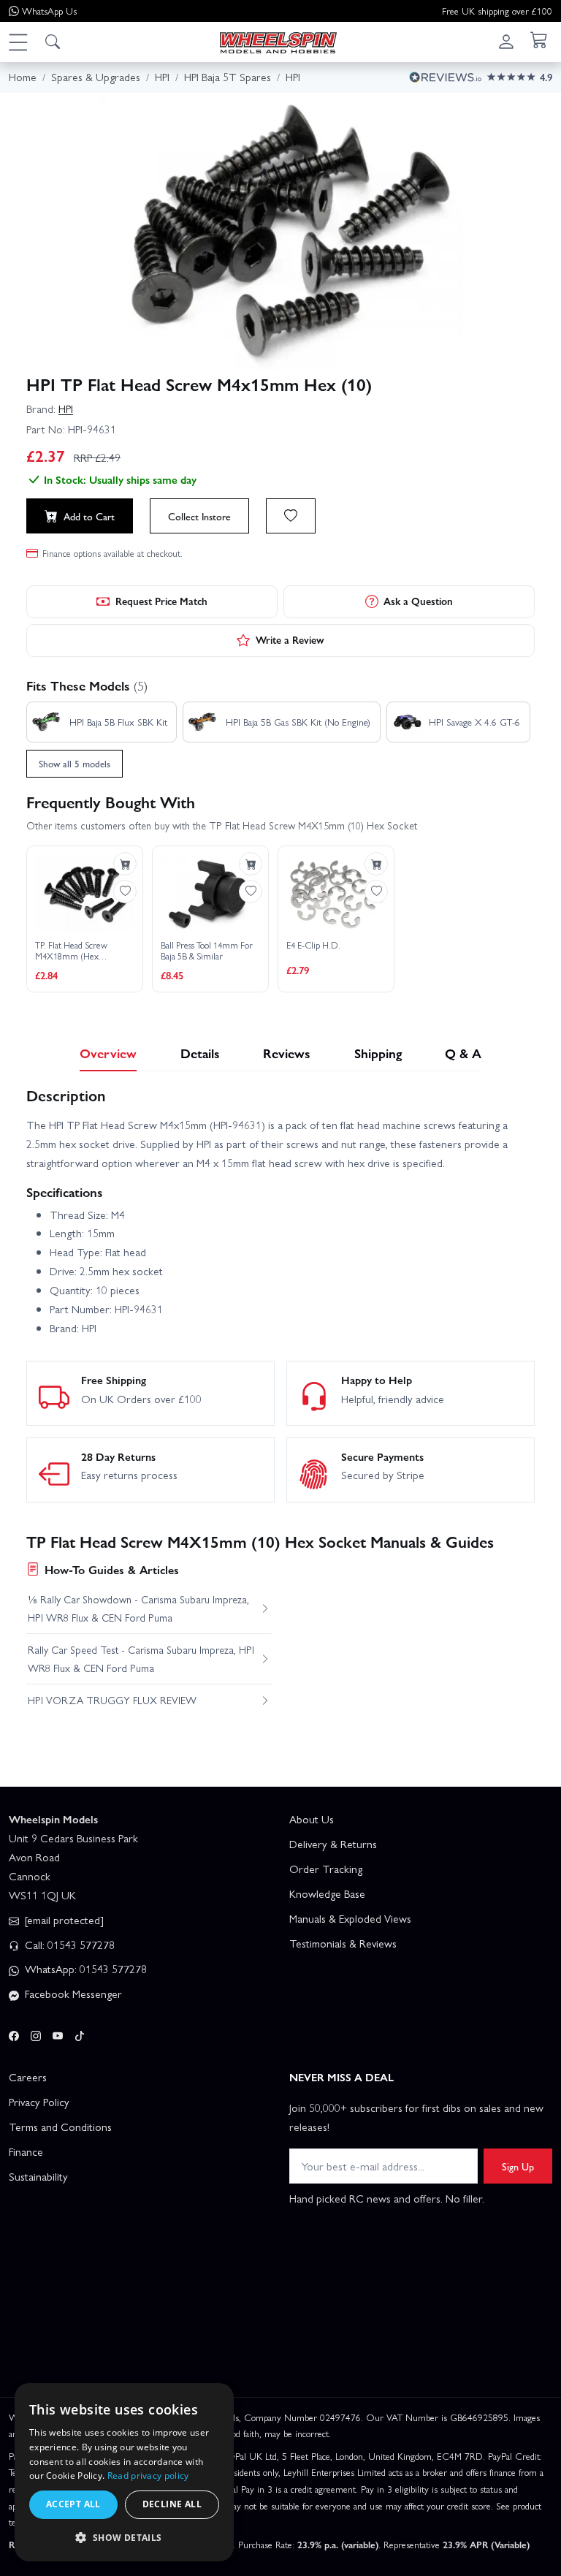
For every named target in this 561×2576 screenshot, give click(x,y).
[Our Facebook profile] (14, 2033)
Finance (26, 2151)
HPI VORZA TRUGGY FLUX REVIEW (112, 1700)
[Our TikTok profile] (80, 2033)
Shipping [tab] (378, 1053)
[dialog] (124, 2472)
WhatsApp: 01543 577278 (84, 1969)
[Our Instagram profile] (36, 2033)
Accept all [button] (73, 2504)
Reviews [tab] (287, 1053)
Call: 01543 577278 (68, 1945)
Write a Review (290, 639)
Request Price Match (161, 601)
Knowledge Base (327, 1893)
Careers (28, 2077)
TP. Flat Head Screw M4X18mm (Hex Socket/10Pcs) (71, 951)
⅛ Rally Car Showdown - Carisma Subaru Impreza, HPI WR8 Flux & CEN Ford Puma (138, 1608)
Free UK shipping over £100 (497, 11)
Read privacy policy (148, 2476)
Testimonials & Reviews (343, 1943)
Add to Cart (89, 516)
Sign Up (518, 2166)
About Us (312, 1819)
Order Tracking (326, 1869)
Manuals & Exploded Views (350, 1918)
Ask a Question (418, 601)
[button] (18, 42)
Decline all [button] (172, 2504)
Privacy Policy (39, 2102)
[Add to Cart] (125, 864)
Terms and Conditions (60, 2127)
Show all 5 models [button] (75, 763)
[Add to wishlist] (291, 516)
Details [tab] (200, 1053)
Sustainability (38, 2176)
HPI (66, 409)
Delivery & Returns (333, 1844)
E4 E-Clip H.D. (313, 946)
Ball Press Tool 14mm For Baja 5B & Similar (207, 951)
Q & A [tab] (463, 1053)
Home (23, 77)
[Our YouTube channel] (58, 2033)
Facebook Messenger (72, 1994)
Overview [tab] (108, 1053)
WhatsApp (49, 11)
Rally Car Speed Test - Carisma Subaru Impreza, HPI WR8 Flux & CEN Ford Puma (141, 1658)
